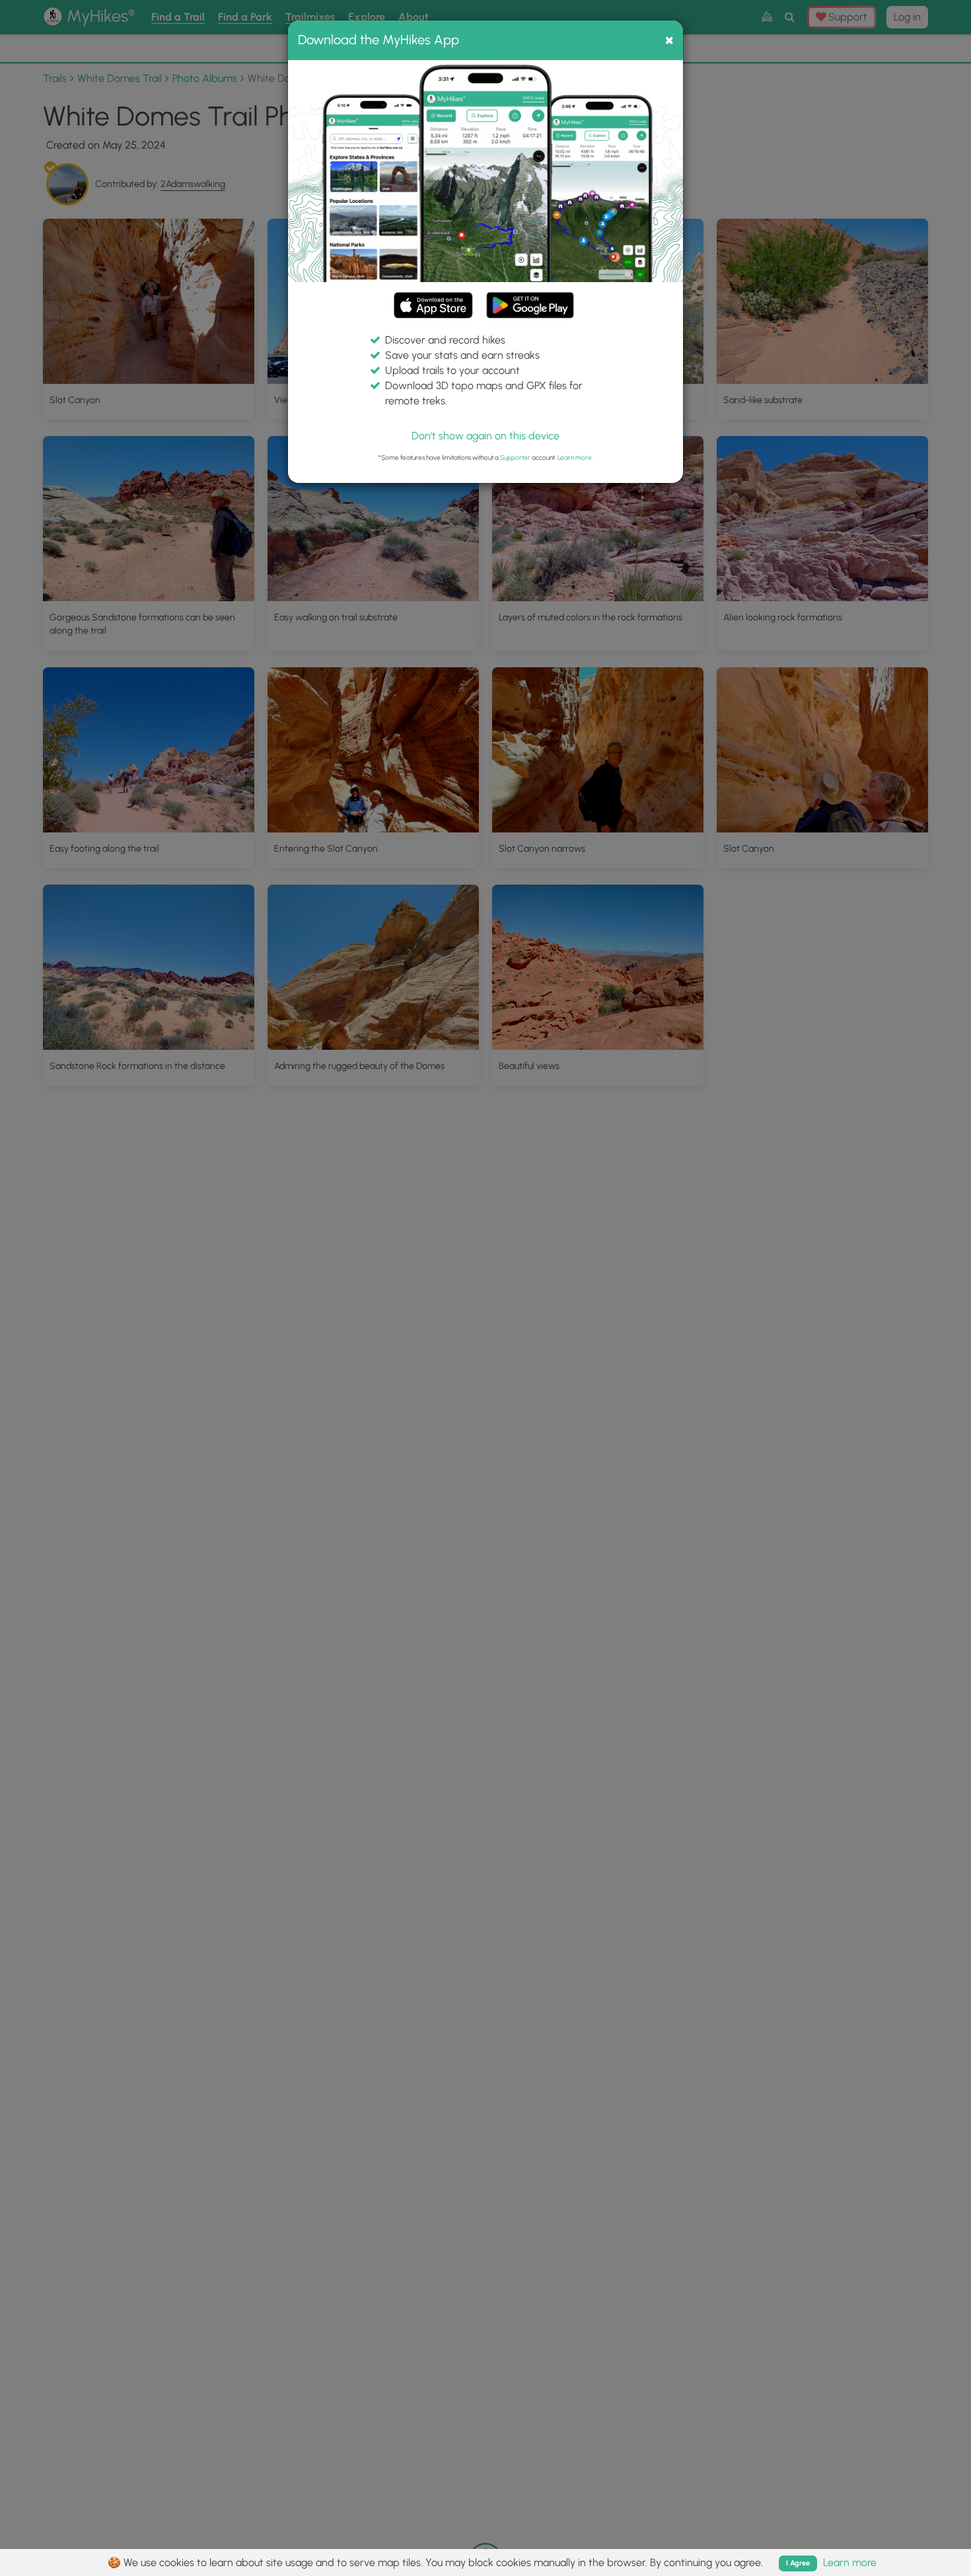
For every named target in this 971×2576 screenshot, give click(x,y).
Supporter (515, 458)
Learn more (575, 458)
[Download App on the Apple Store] (433, 308)
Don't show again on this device (485, 436)
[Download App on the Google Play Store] (530, 299)
